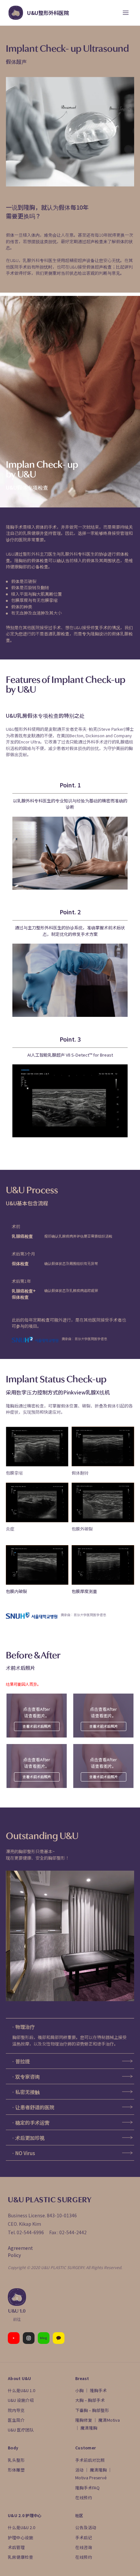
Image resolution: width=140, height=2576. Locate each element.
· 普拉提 (21, 2061)
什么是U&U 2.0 (21, 2527)
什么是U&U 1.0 (21, 2390)
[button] (70, 2027)
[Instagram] (29, 2338)
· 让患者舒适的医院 (33, 2107)
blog (44, 2338)
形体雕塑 (16, 2470)
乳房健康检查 (21, 2557)
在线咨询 (84, 2547)
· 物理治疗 (23, 2027)
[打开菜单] (126, 13)
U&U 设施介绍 (21, 2400)
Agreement (20, 2248)
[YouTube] (14, 2338)
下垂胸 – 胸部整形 (92, 2410)
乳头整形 (16, 2460)
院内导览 (16, 2410)
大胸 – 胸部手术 (90, 2400)
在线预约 (84, 2497)
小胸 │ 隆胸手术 (91, 2390)
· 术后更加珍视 (28, 2138)
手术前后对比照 (90, 2460)
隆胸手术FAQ (87, 2488)
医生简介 (16, 2420)
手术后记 (84, 2537)
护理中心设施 (21, 2537)
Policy (14, 2255)
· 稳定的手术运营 (31, 2122)
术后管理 (16, 2547)
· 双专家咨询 (26, 2077)
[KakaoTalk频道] (59, 2338)
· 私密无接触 (26, 2092)
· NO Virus (23, 2153)
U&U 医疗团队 (21, 2430)
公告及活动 (86, 2527)
